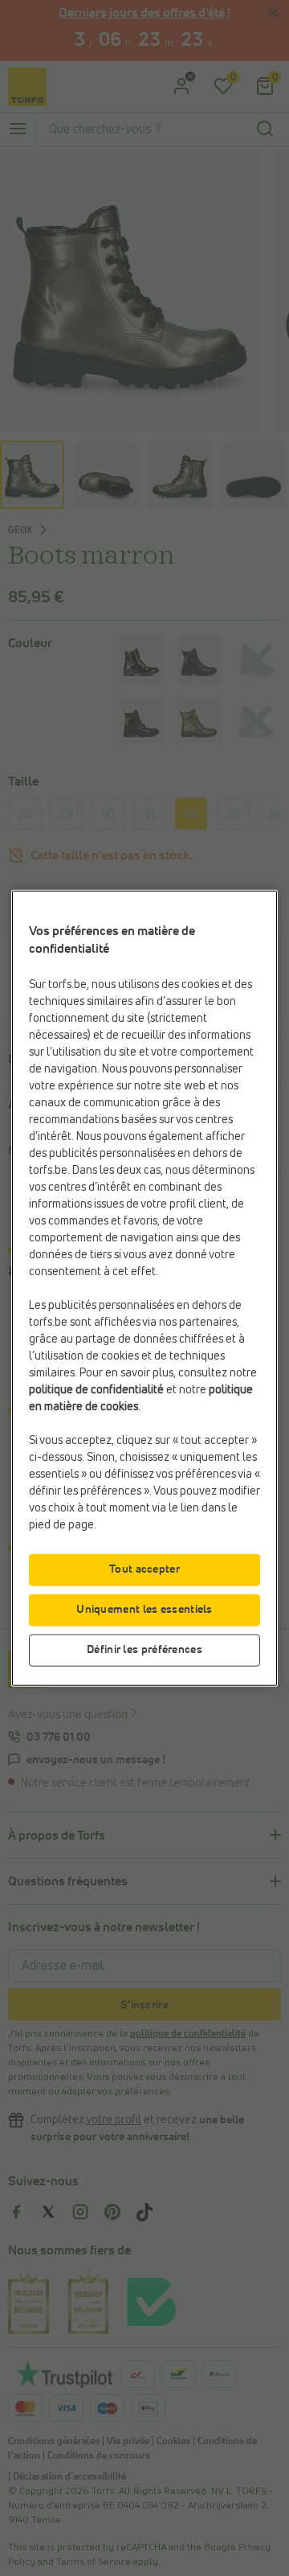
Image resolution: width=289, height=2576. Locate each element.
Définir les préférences (144, 1649)
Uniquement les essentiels (144, 1609)
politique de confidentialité (96, 1389)
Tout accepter (144, 1569)
